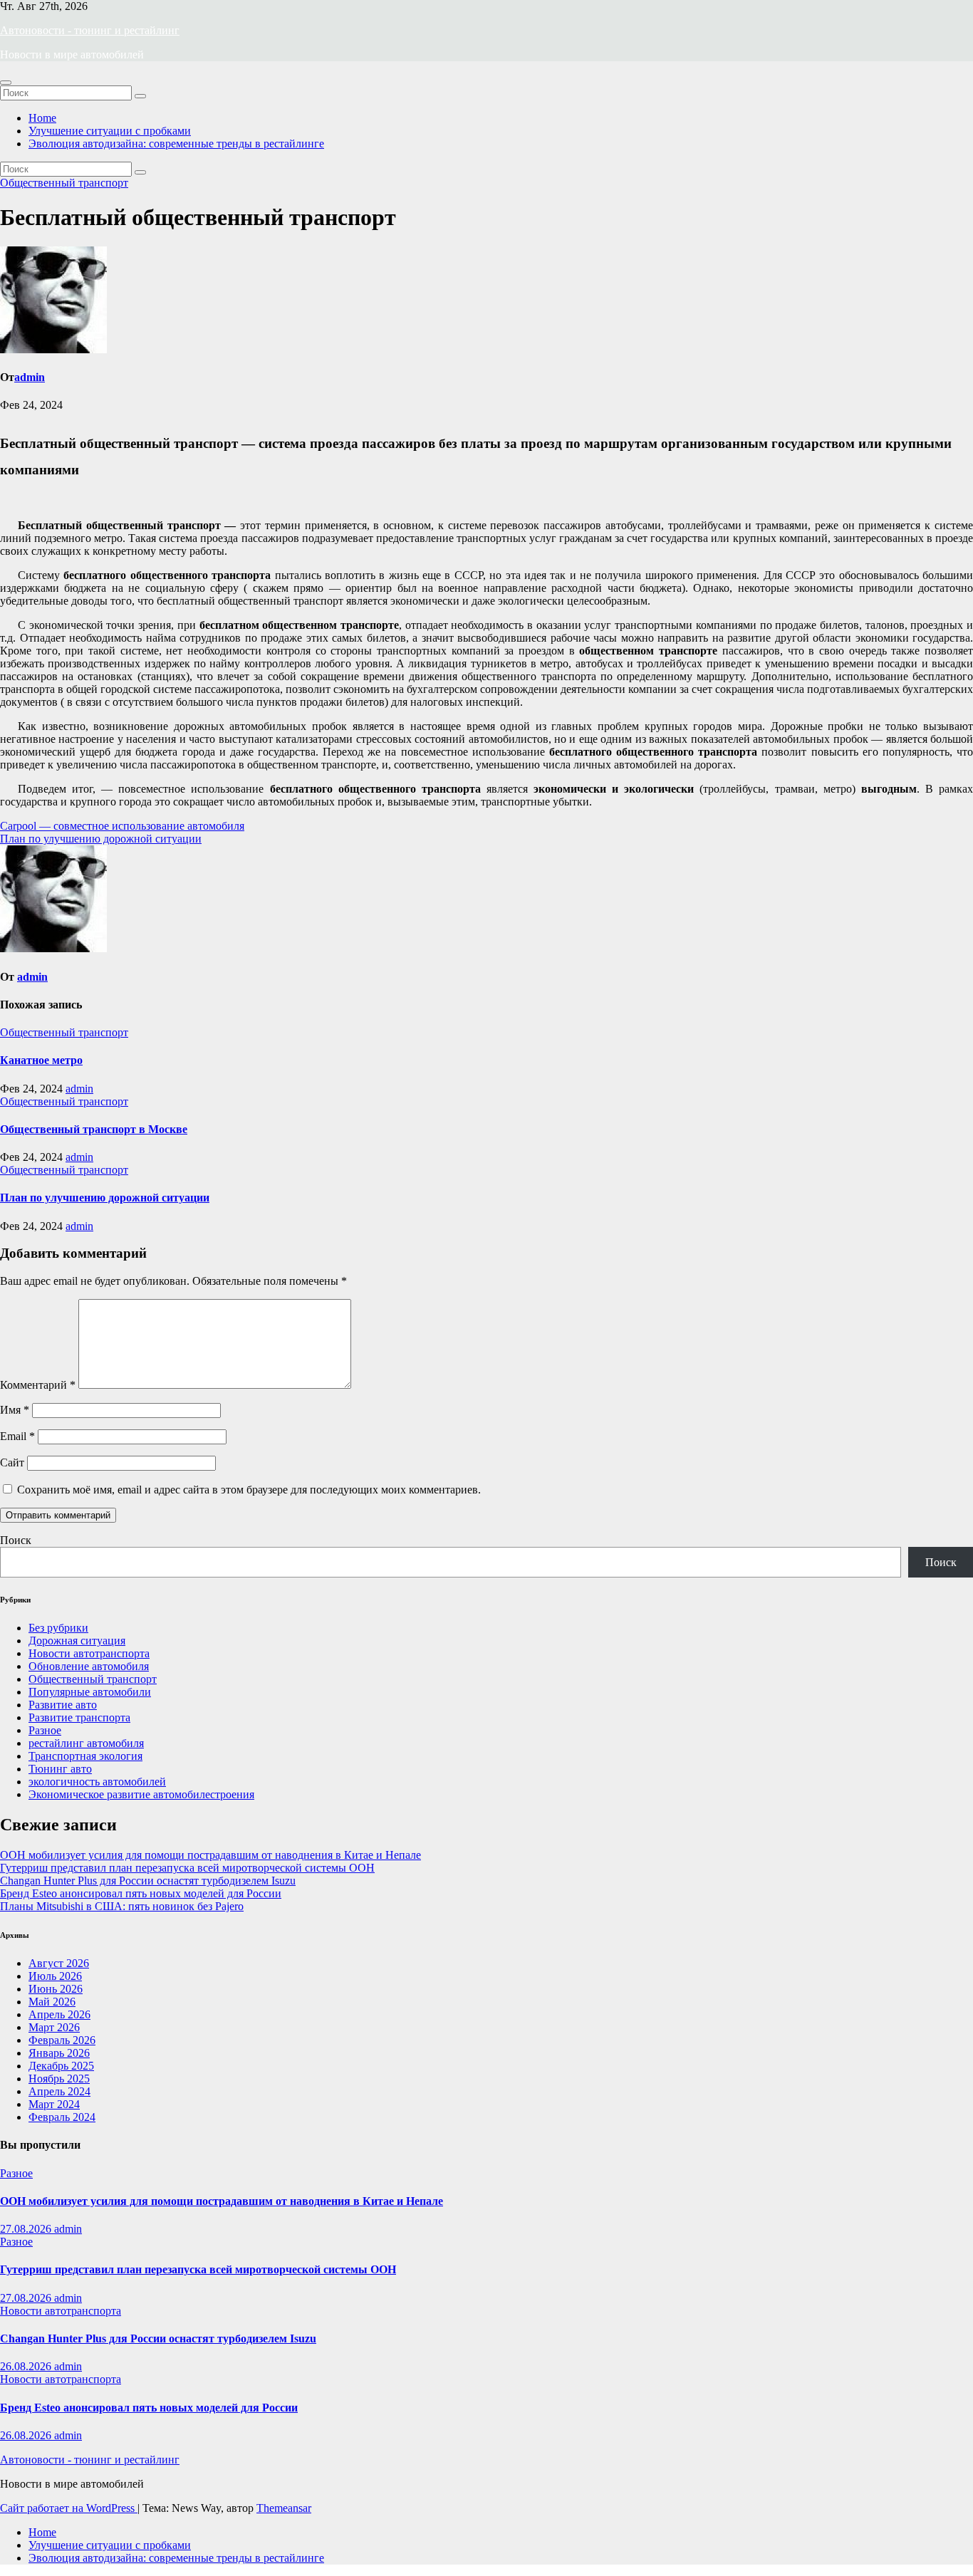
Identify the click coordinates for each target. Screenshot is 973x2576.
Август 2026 (59, 1963)
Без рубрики (58, 1628)
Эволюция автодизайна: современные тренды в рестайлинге (176, 144)
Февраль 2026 (62, 2040)
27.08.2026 (27, 2229)
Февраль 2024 (62, 2117)
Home (42, 118)
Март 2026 (54, 2027)
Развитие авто (63, 1705)
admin (30, 377)
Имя (15, 1410)
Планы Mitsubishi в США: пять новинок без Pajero (122, 1906)
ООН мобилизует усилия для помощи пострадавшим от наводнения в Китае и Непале (210, 1855)
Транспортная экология (85, 1756)
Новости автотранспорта (89, 1653)
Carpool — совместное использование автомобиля (122, 826)
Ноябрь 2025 (59, 2079)
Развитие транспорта (79, 1717)
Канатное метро (41, 1060)
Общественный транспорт (64, 183)
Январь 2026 (59, 2053)
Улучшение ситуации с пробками (110, 131)
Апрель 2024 (59, 2091)
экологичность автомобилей (97, 1782)
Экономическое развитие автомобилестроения (141, 1794)
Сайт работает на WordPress (69, 2508)
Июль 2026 (55, 1976)
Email (17, 1436)
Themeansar (284, 2508)
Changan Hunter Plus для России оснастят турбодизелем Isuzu (148, 1881)
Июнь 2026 (56, 1989)
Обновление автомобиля (89, 1666)
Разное (45, 1730)
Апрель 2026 (59, 2014)
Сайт (12, 1462)
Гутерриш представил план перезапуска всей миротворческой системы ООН (187, 1868)
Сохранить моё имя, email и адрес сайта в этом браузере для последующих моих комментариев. (249, 1490)
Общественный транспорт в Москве (94, 1129)
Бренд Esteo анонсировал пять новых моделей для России (141, 1893)
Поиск (16, 1540)
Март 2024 (54, 2104)
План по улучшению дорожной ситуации (101, 839)
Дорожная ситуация (77, 1641)
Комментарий (38, 1385)
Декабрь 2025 (61, 2066)
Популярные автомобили (90, 1692)
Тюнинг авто (60, 1769)
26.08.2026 (27, 2366)
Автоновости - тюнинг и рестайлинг (90, 30)
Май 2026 (52, 2002)
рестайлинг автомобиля (86, 1743)
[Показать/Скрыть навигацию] (6, 83)
